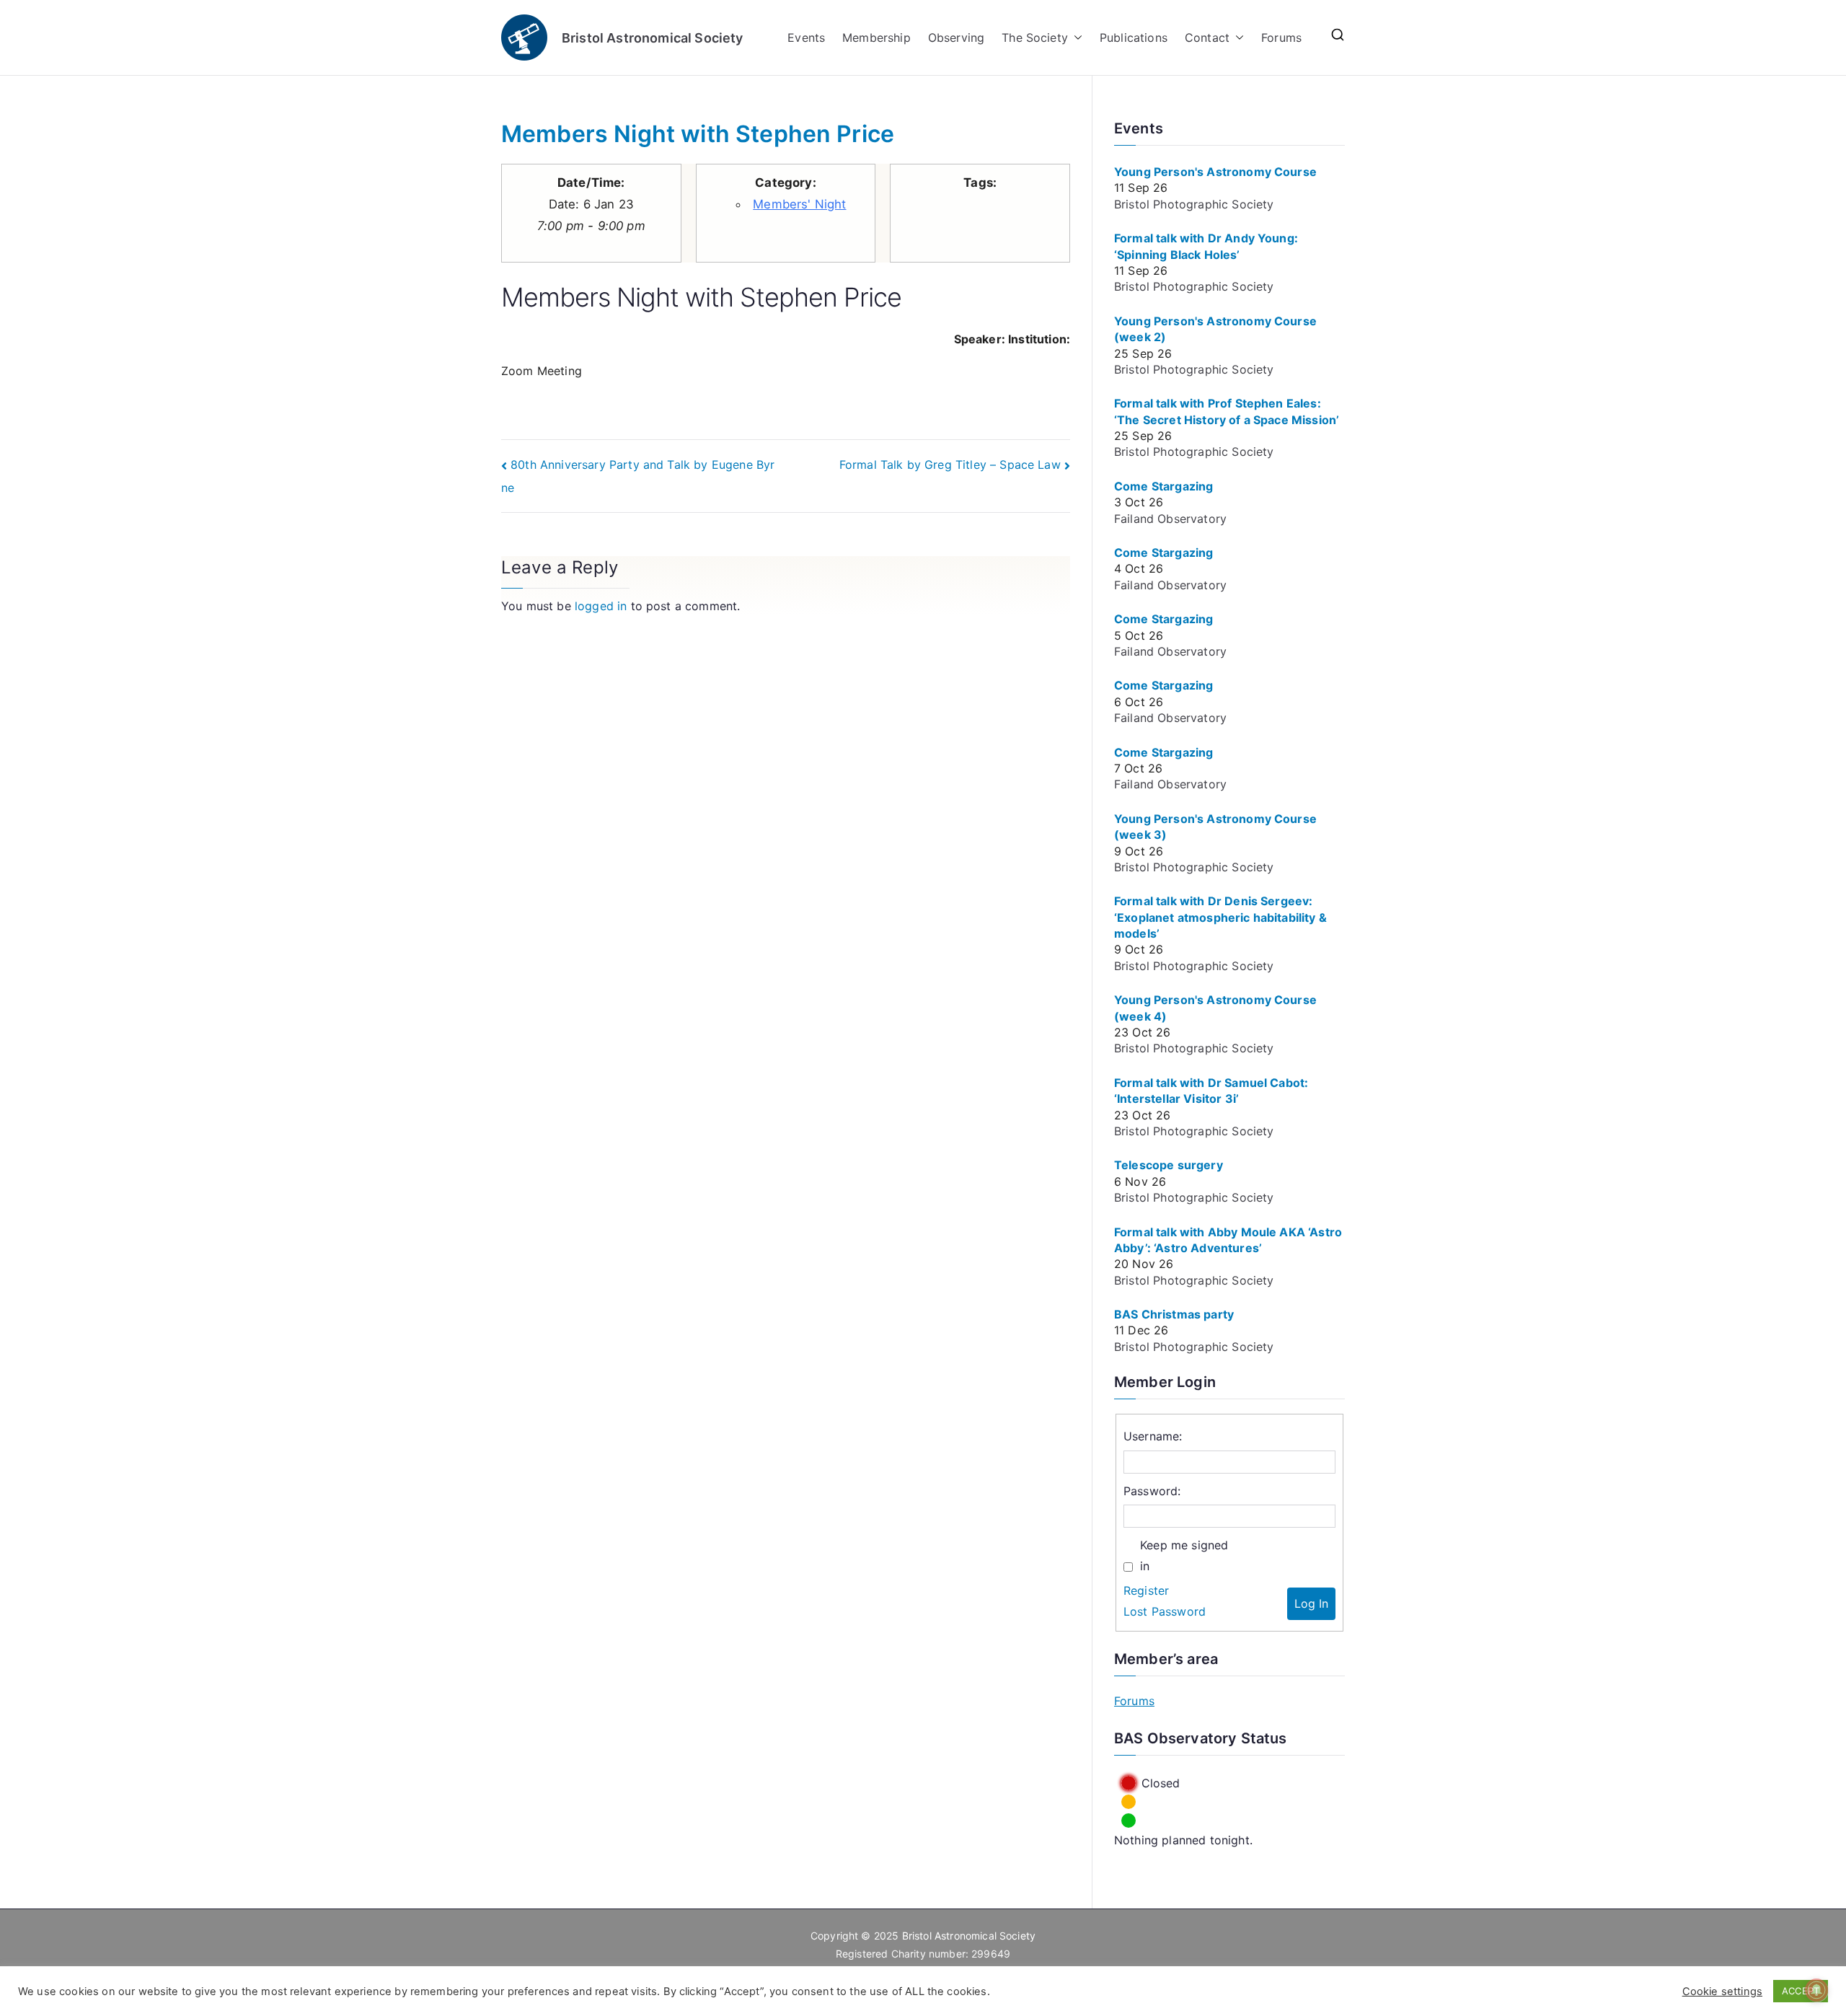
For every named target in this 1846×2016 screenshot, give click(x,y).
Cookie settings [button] (1722, 1991)
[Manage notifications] (1816, 1990)
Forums (1281, 38)
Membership (876, 38)
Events (806, 38)
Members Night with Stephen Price (698, 134)
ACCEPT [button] (1801, 1991)
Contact (1207, 38)
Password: (1152, 1491)
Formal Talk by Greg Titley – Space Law (950, 465)
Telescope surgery (1169, 1165)
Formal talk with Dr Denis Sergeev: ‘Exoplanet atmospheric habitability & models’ (1220, 917)
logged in (601, 606)
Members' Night (799, 204)
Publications (1134, 38)
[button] (1075, 38)
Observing (956, 38)
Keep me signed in (1184, 1555)
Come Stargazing (1163, 486)
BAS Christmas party (1174, 1314)
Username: (1153, 1436)
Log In (1311, 1603)
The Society (1035, 38)
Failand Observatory (1170, 519)
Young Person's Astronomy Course (1215, 172)
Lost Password (1165, 1611)
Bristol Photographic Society (1194, 204)
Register (1146, 1590)
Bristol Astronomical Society (652, 38)
